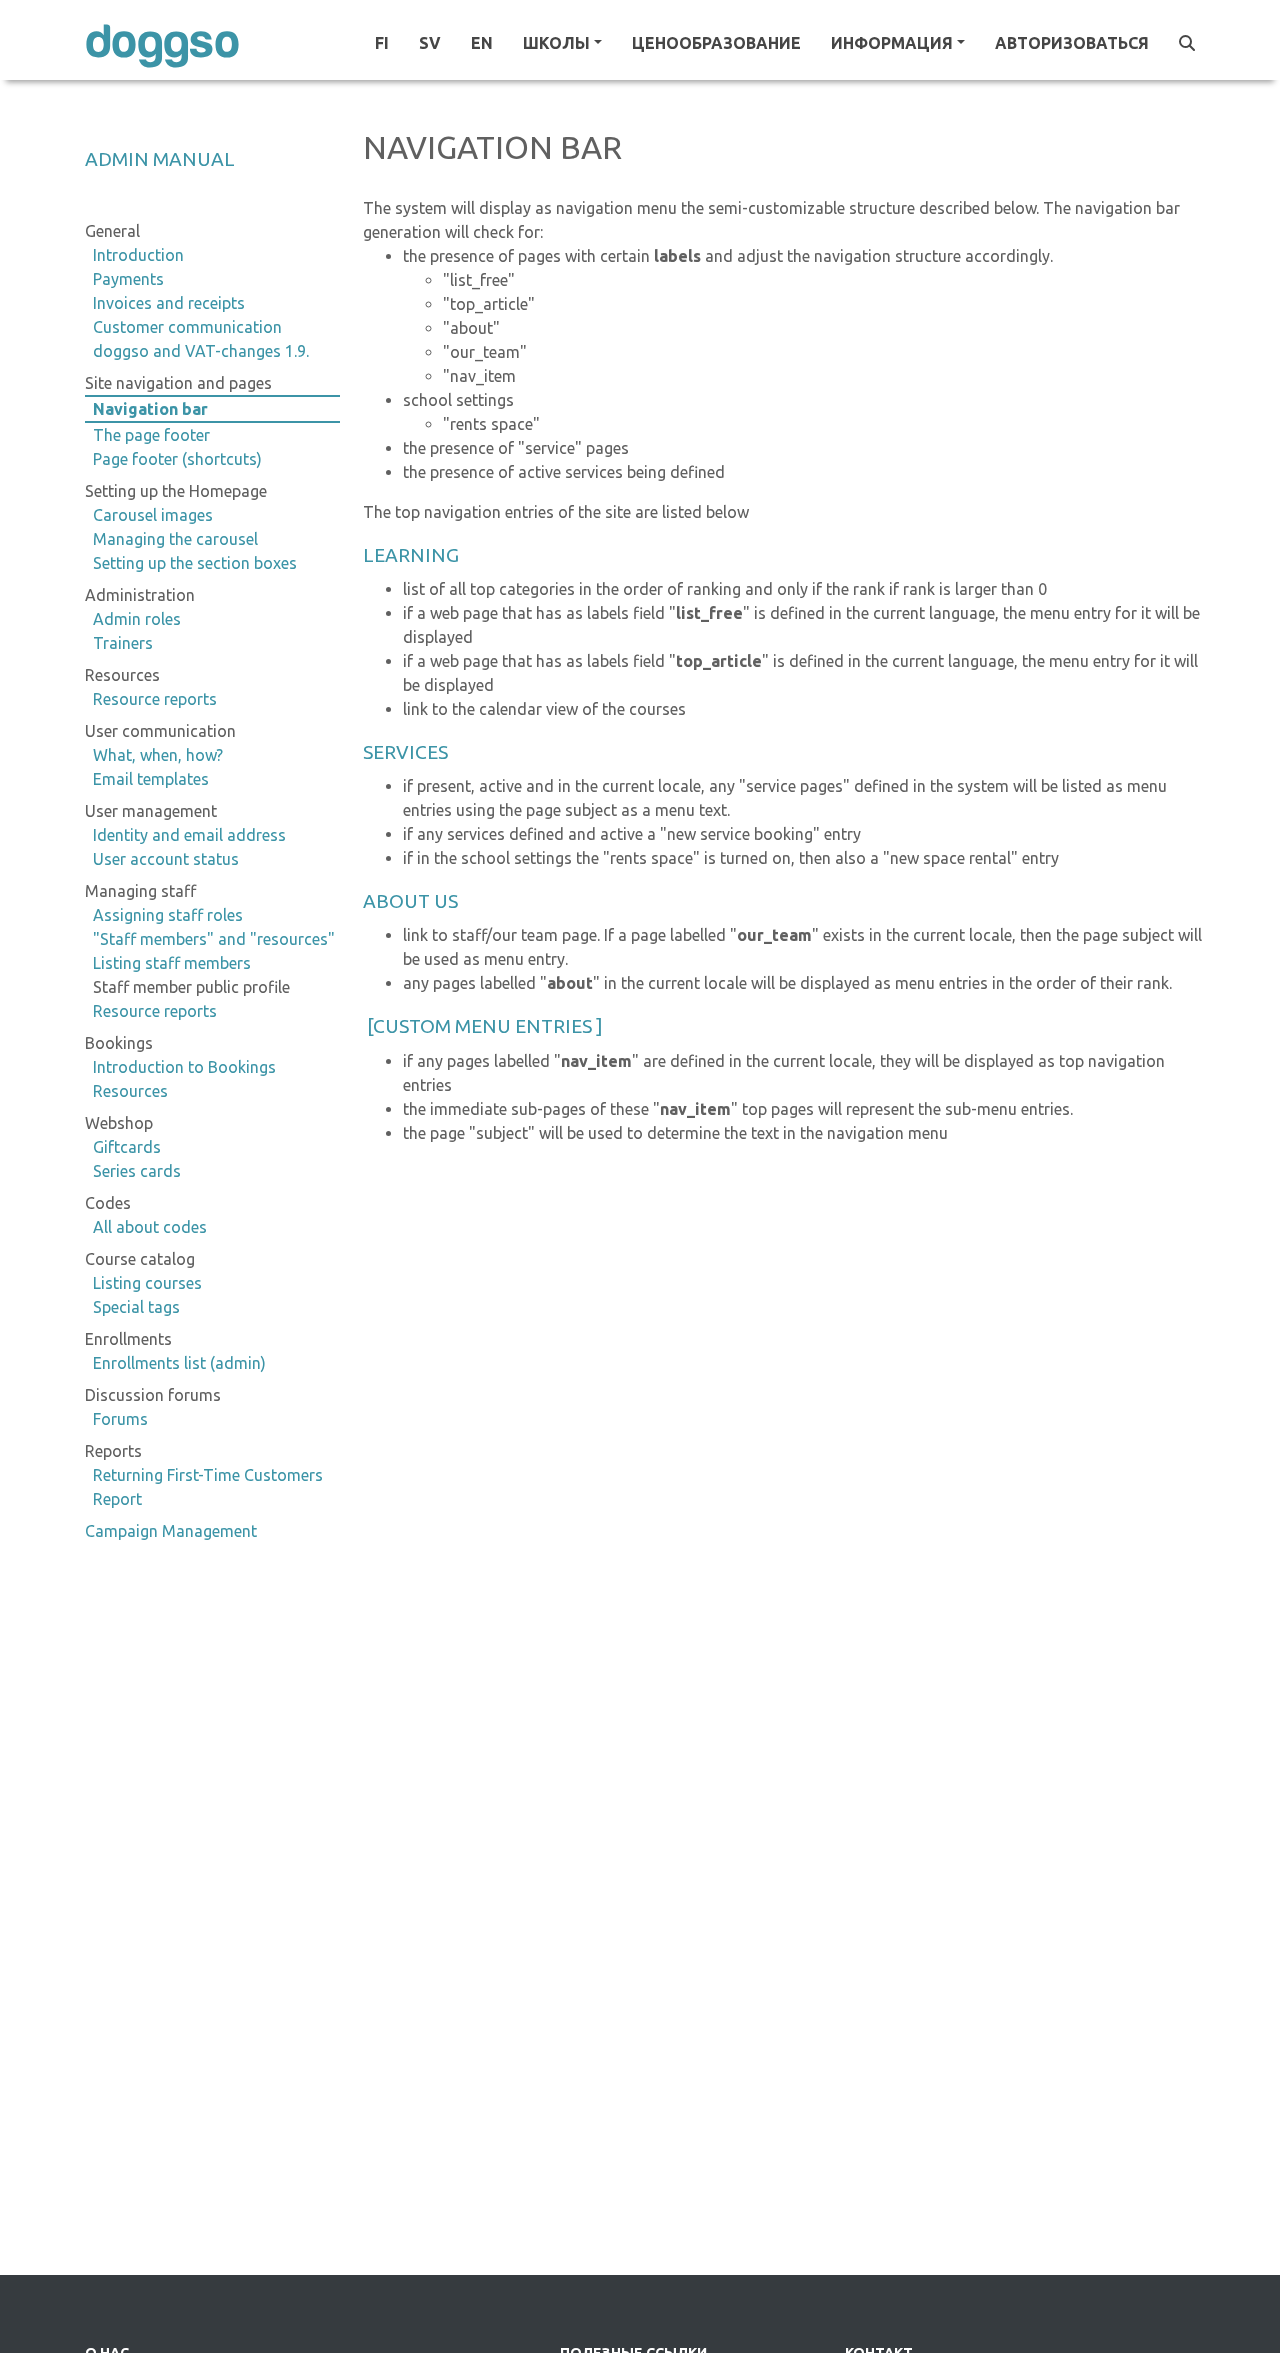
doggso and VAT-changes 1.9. (201, 351)
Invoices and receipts (169, 303)
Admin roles (137, 619)
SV (430, 43)
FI (382, 43)
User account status (166, 859)
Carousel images (153, 515)
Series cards (137, 1171)
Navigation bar (150, 409)
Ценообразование (716, 43)
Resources (130, 1091)
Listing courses (147, 1283)
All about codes (150, 1227)
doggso (162, 42)
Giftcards (127, 1147)
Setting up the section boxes (195, 563)
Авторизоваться (1072, 43)
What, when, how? (158, 755)
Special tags (136, 1307)
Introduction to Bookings (184, 1067)
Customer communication (187, 327)
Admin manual (160, 159)
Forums (120, 1419)
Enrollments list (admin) (179, 1363)
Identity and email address (189, 835)
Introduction (138, 255)
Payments (128, 279)
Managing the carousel (175, 539)
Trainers (123, 643)
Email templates (151, 779)
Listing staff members (172, 963)
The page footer (151, 435)
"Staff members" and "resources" (214, 939)
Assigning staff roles (168, 915)
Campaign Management (171, 1531)
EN (482, 43)
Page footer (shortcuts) (177, 459)
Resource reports (155, 699)
